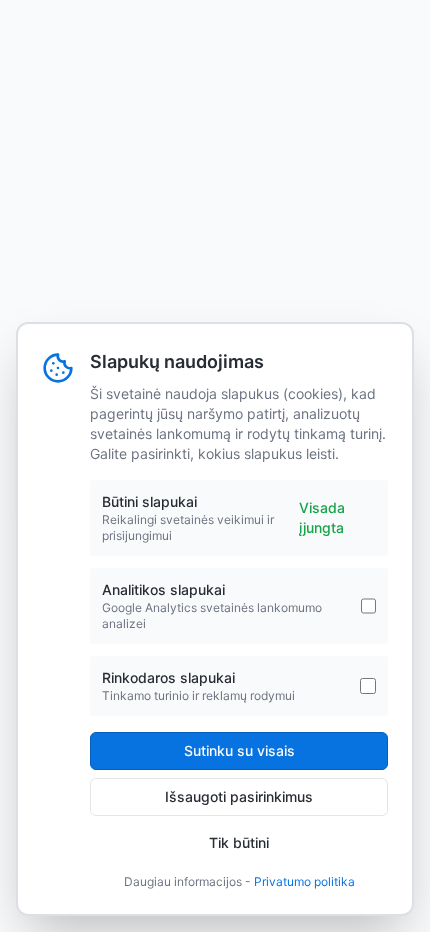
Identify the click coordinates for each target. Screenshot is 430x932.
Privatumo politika (304, 881)
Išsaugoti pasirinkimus (239, 796)
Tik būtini (239, 842)
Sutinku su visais (239, 750)
